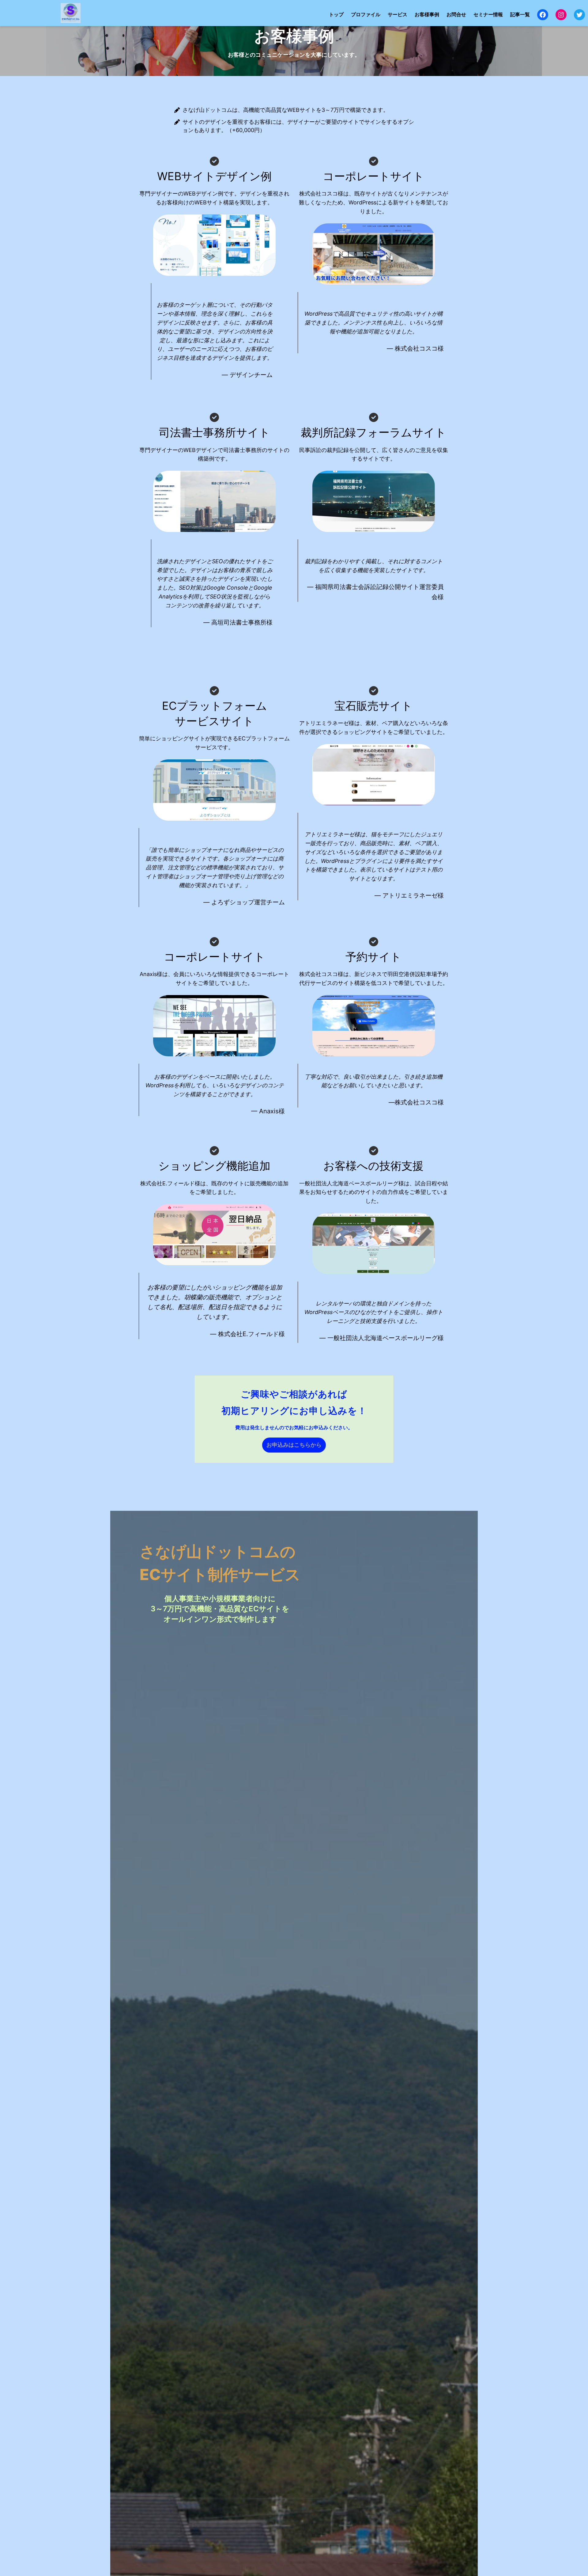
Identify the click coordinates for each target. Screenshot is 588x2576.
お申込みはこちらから (294, 1445)
